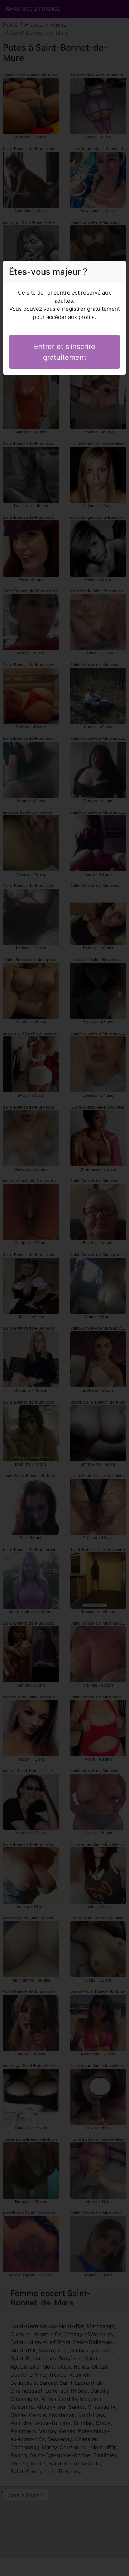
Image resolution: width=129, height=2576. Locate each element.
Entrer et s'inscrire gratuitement (65, 352)
